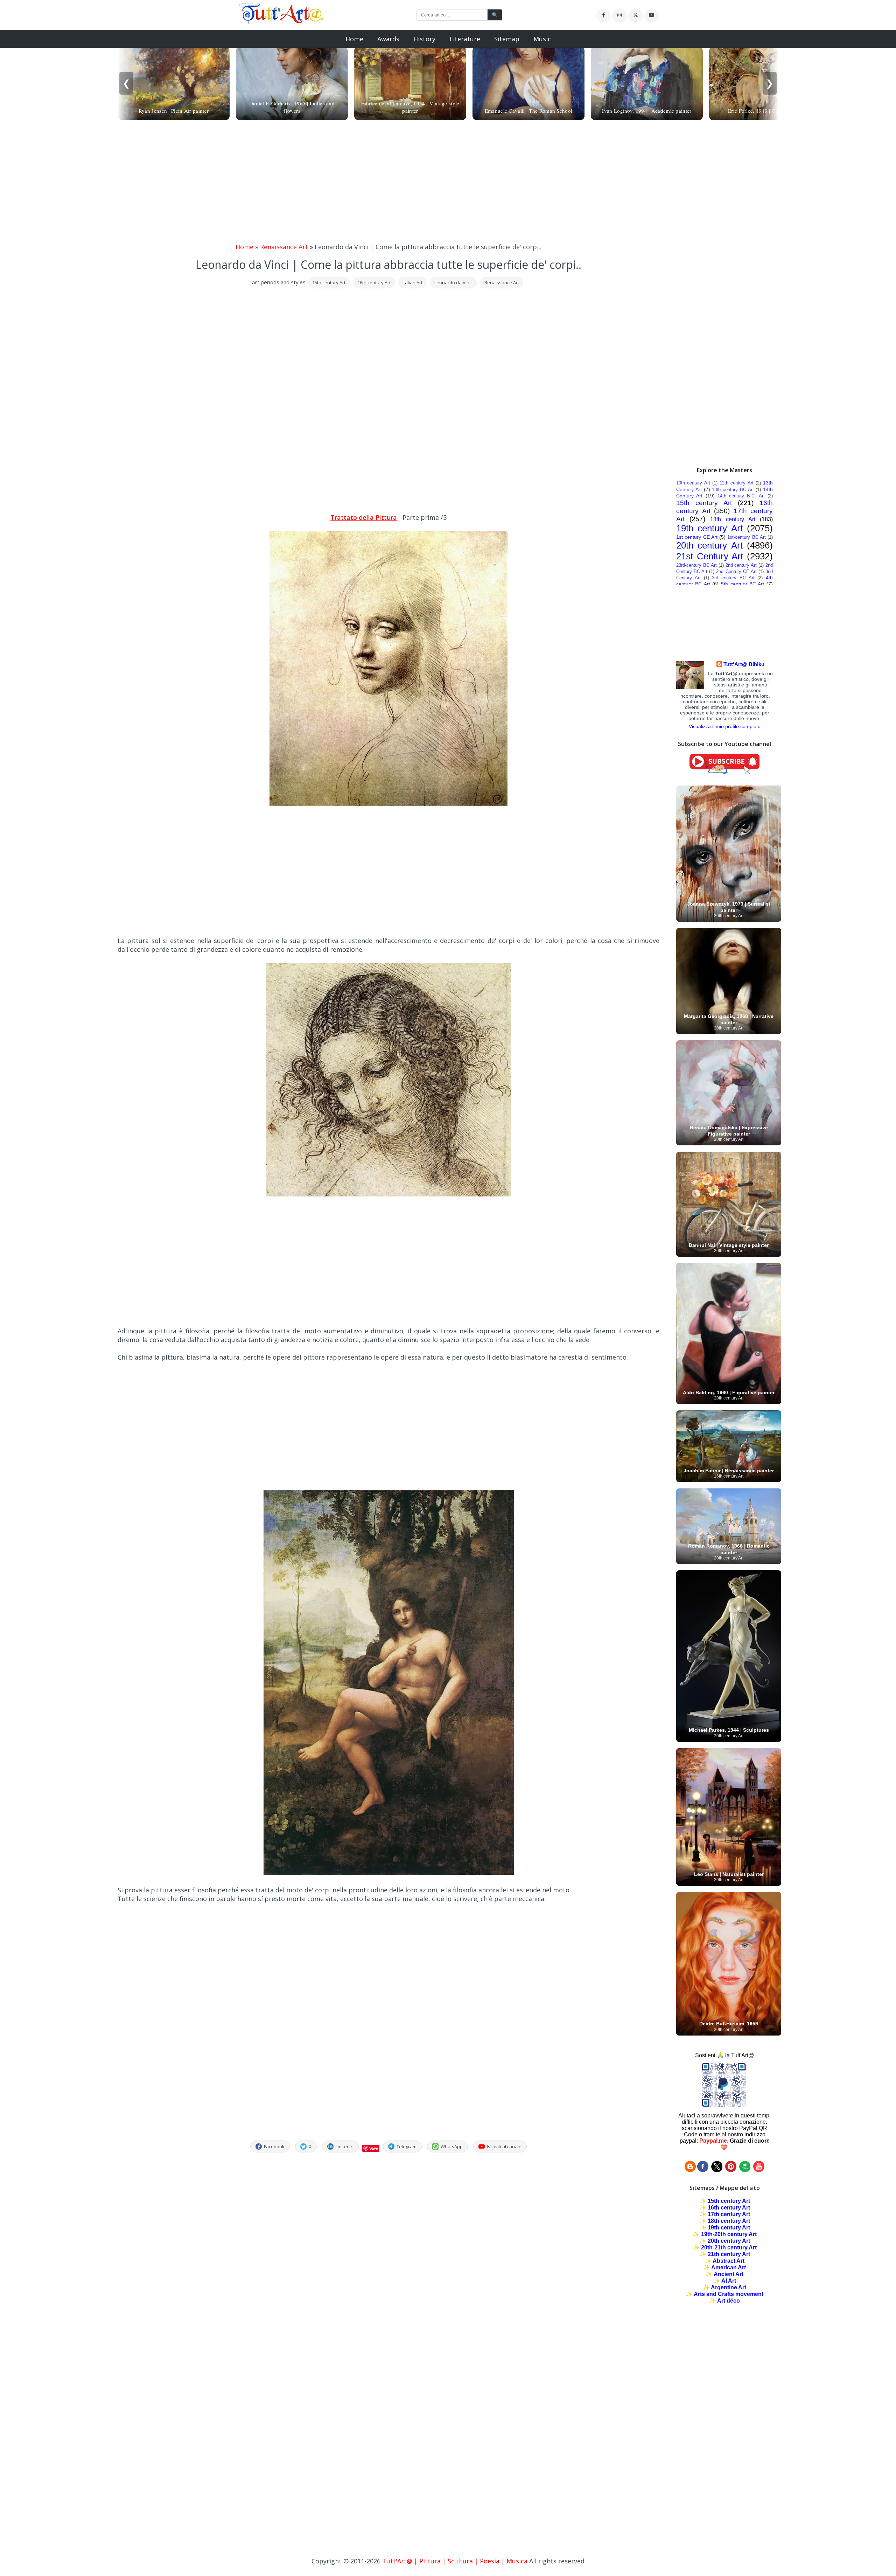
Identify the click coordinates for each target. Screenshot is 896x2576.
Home (354, 39)
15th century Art (329, 282)
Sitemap (507, 39)
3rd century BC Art (733, 578)
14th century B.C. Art (741, 496)
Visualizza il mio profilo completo (725, 726)
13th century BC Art (733, 490)
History (424, 39)
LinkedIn (345, 2146)
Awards (388, 39)
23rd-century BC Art (696, 565)
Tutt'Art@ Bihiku (744, 664)
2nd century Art (741, 565)
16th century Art (374, 282)
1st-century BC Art (747, 537)
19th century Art (709, 528)
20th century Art (709, 545)
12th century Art (737, 483)
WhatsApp (452, 2146)
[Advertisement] (448, 183)
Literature (465, 39)
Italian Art (412, 282)
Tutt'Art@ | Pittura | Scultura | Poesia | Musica (455, 2561)
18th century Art (733, 519)
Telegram (407, 2146)
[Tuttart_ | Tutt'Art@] (717, 2170)
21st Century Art (710, 556)
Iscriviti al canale (504, 2146)
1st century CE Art (697, 537)
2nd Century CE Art (736, 571)
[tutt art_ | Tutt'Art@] (731, 2170)
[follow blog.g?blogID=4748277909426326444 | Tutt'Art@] (690, 2170)
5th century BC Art (743, 584)
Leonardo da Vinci (453, 282)
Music (542, 39)
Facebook (274, 2146)
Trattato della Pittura (364, 517)
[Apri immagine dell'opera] (388, 804)
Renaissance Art (284, 247)
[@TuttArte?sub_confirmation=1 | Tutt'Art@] (724, 772)
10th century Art (693, 483)
